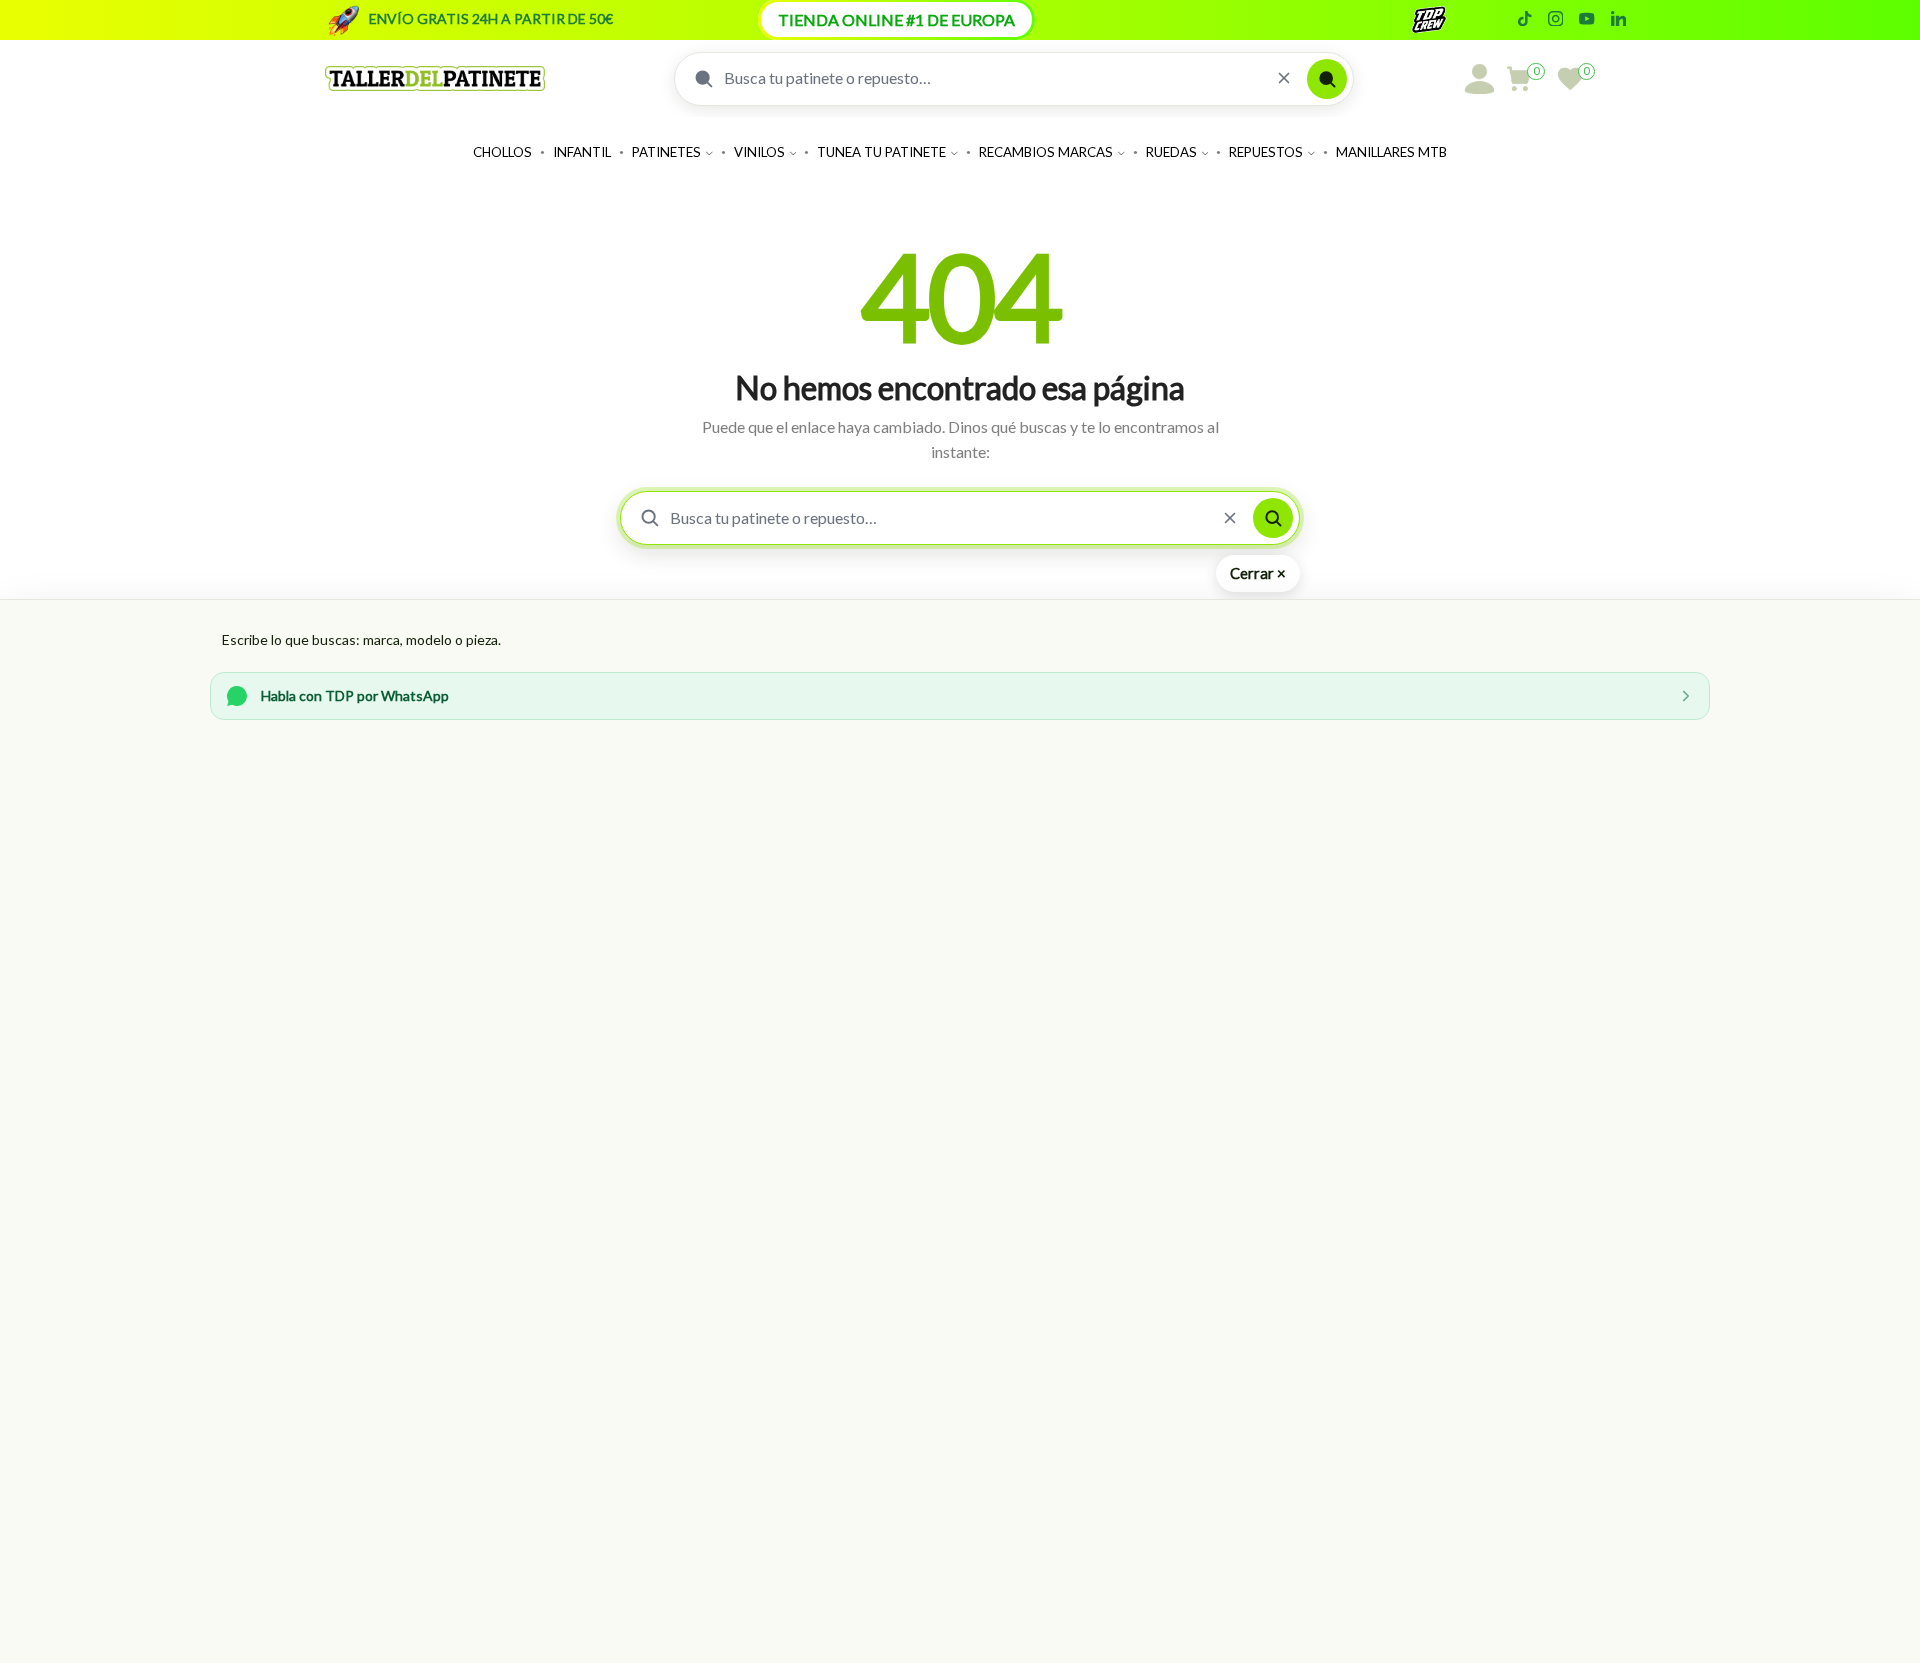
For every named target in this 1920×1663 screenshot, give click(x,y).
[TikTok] (1524, 20)
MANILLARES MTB (1391, 152)
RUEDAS (1171, 152)
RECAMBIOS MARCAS (1046, 152)
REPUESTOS (1266, 152)
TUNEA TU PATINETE (881, 152)
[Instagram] (1555, 20)
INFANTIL (582, 152)
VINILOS (759, 152)
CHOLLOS (502, 152)
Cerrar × (1258, 573)
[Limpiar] (1284, 78)
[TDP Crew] (1447, 20)
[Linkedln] (1618, 20)
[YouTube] (1586, 20)
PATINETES (666, 152)
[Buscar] (1327, 79)
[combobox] (992, 78)
